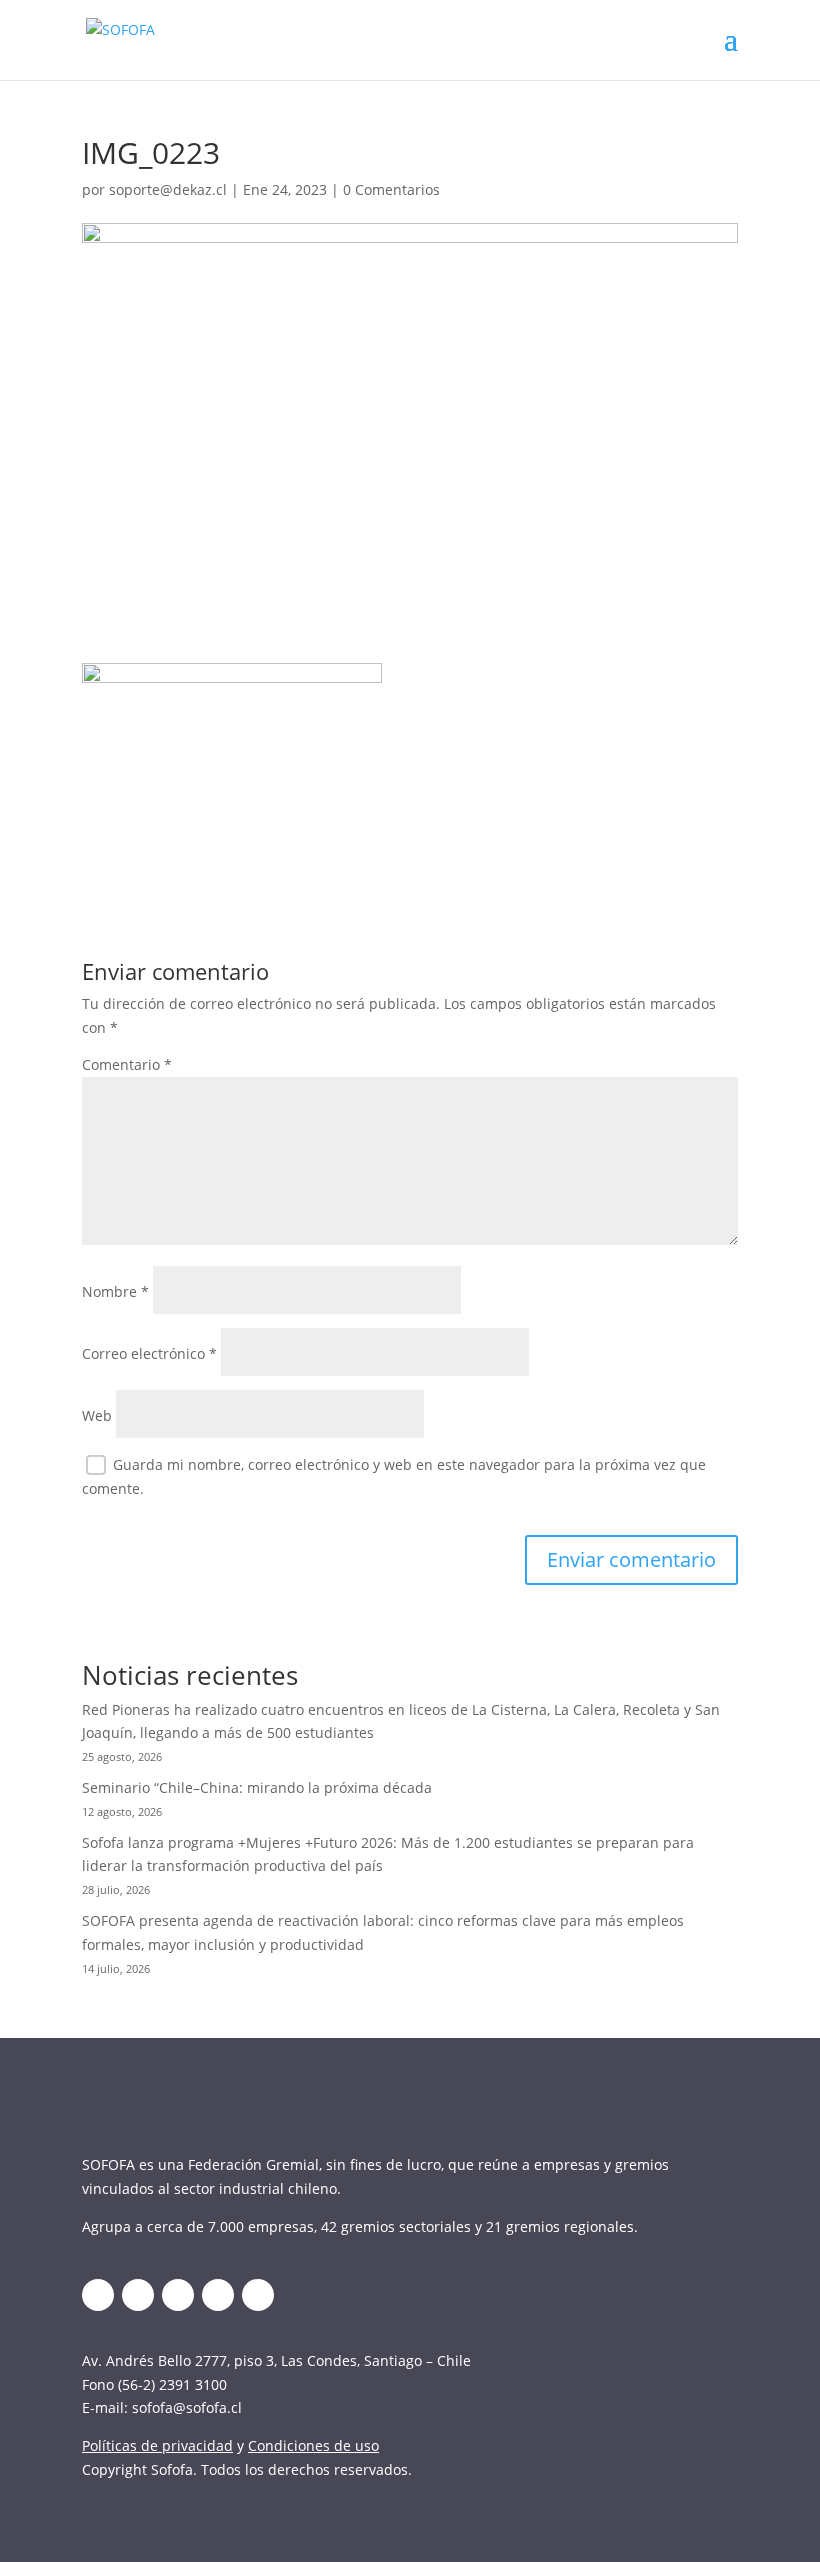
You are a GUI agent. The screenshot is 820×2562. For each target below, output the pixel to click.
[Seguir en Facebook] (258, 2295)
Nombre (115, 1291)
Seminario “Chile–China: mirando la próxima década (257, 1787)
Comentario (127, 1064)
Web (97, 1415)
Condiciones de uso (313, 2445)
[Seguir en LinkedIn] (138, 2295)
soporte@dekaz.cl (168, 189)
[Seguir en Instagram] (178, 2295)
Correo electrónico (149, 1353)
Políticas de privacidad (157, 2445)
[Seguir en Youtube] (218, 2295)
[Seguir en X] (98, 2295)
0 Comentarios (391, 189)
